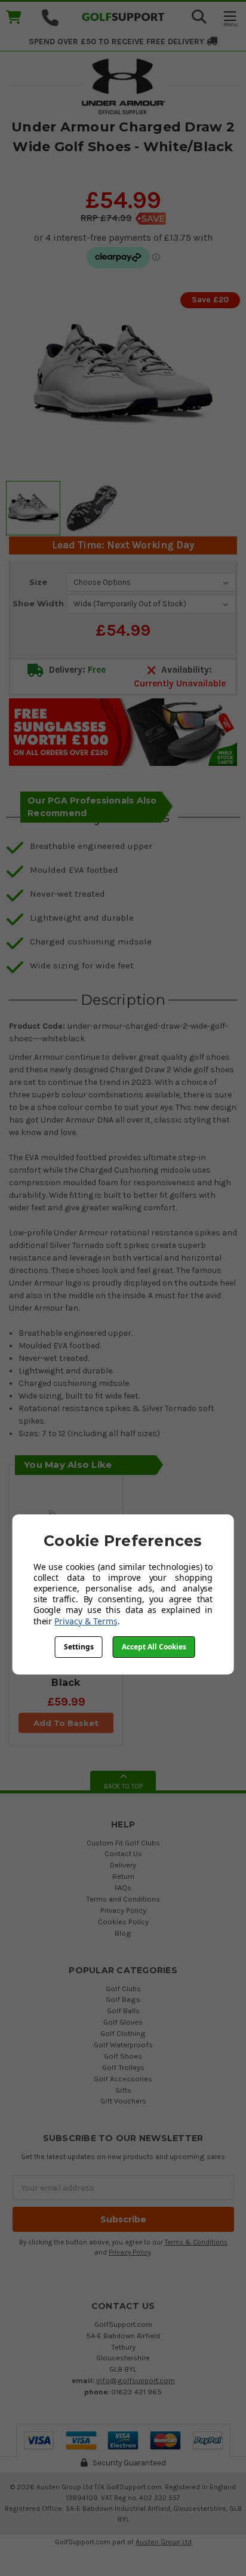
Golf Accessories (123, 2079)
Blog (123, 1933)
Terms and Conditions (123, 1899)
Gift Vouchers (123, 2101)
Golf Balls (123, 2011)
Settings (79, 1647)
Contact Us (123, 1853)
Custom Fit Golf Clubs (123, 1843)
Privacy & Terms (86, 1621)
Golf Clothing (123, 2033)
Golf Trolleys (123, 2067)
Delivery (123, 1865)
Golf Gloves (123, 2022)
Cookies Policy (123, 1922)
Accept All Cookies (154, 1647)
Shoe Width (38, 603)
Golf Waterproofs (123, 2045)
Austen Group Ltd (164, 2542)
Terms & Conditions (196, 2242)
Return (123, 1876)
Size (38, 582)
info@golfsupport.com (136, 2380)
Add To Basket (66, 1723)
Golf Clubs (123, 1988)
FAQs (123, 1887)
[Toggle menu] (230, 18)
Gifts (123, 2090)
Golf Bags (123, 1999)
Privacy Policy (123, 1910)
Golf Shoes (123, 2056)
